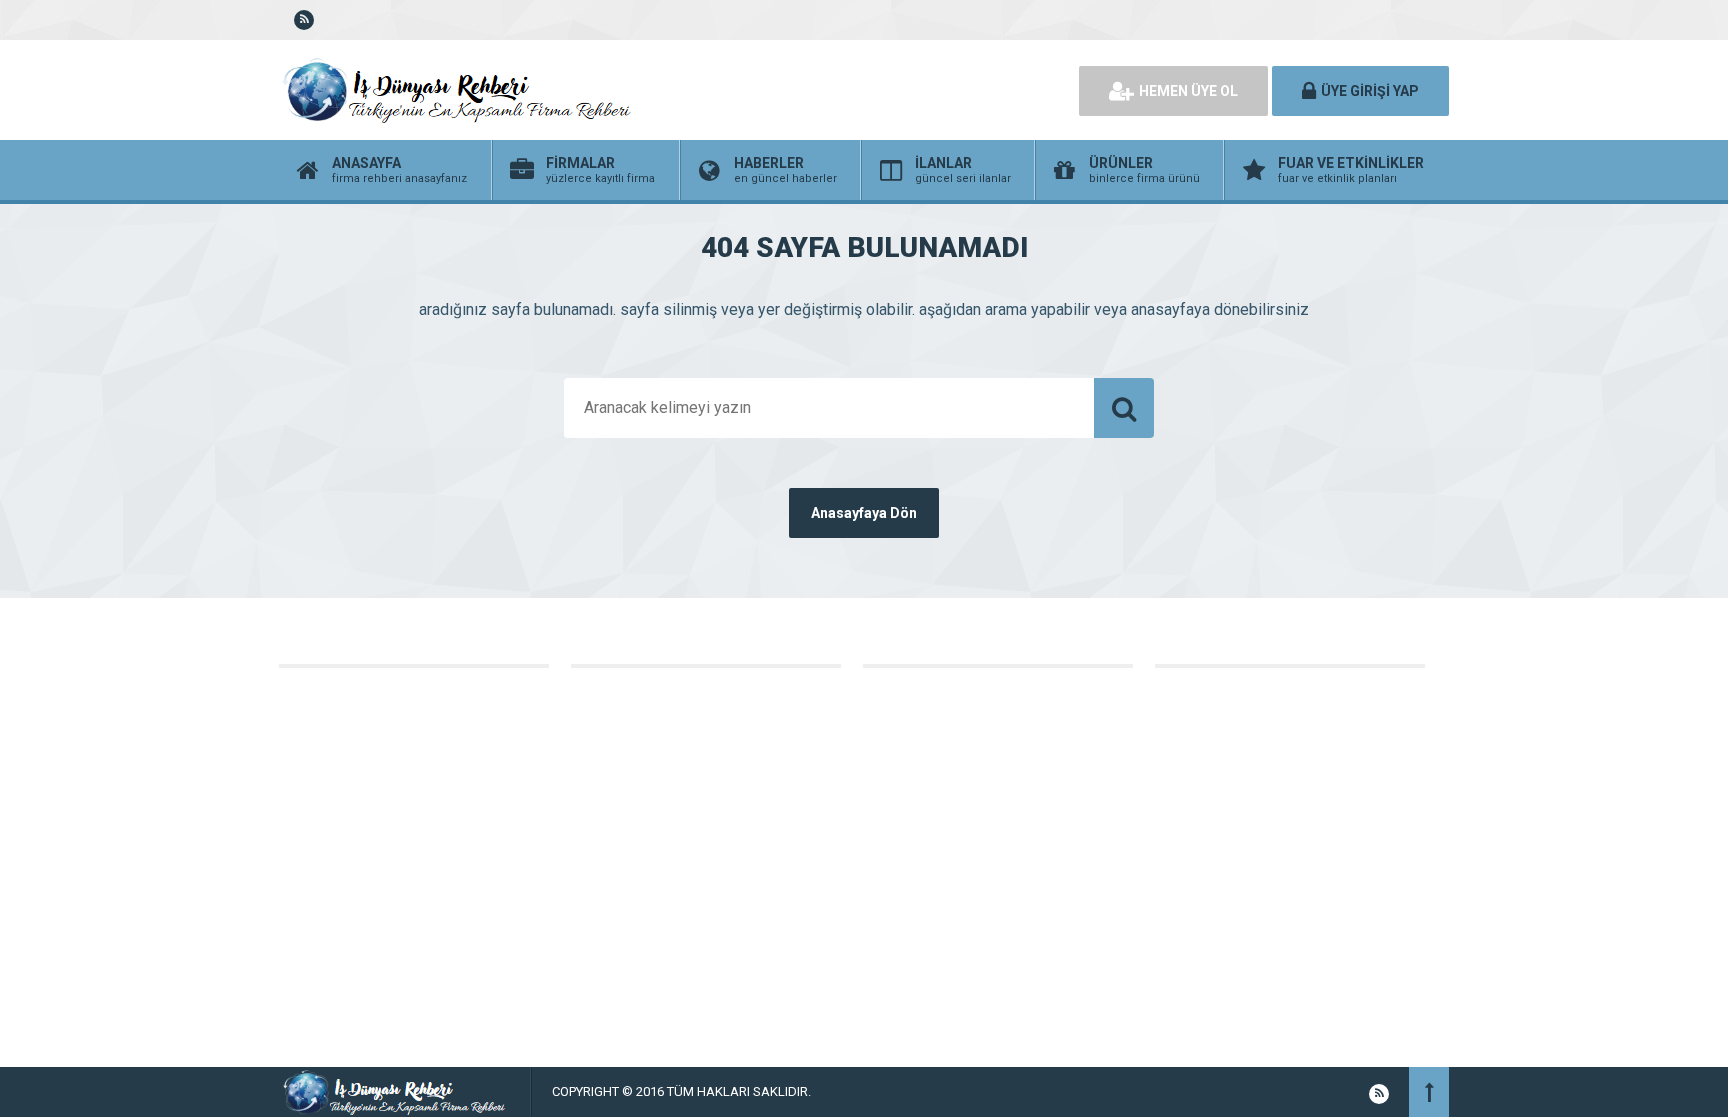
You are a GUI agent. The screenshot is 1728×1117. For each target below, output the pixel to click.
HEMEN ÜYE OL (1188, 91)
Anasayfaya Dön (864, 513)
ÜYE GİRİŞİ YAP (1370, 91)
